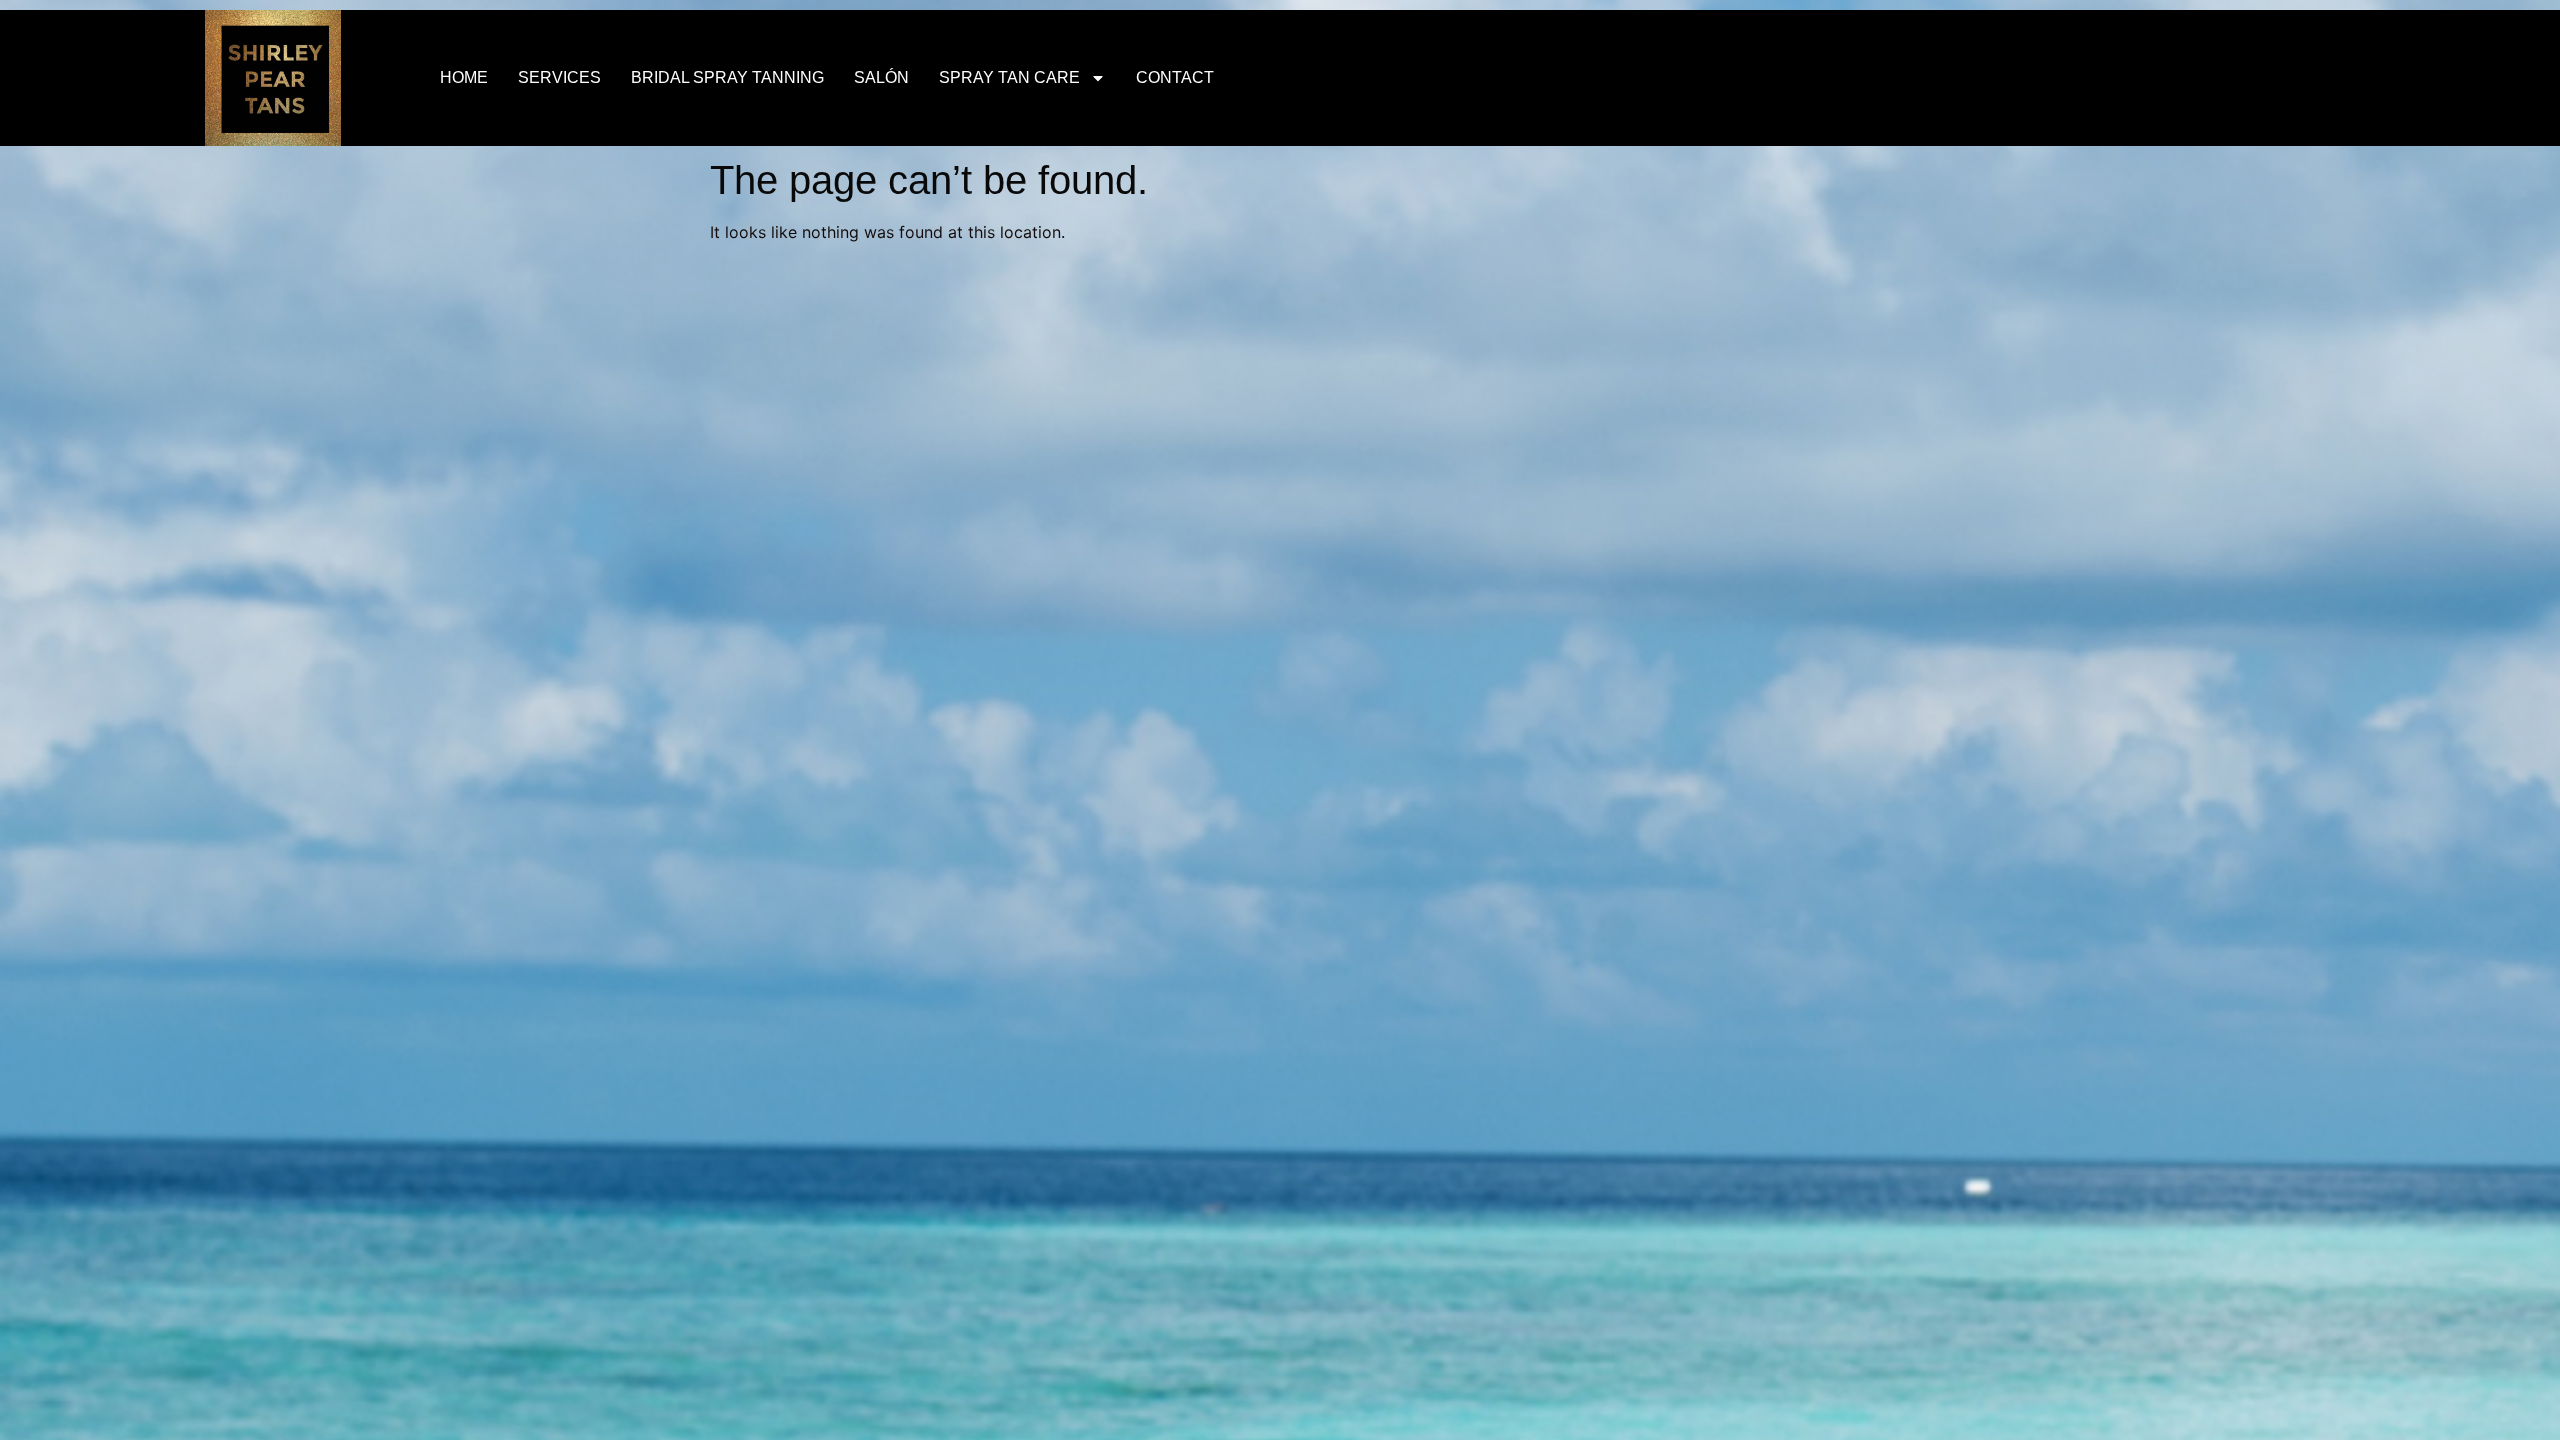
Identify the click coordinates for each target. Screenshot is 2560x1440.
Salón (881, 77)
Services (559, 77)
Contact (1175, 77)
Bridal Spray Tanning (727, 77)
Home (464, 77)
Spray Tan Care (1009, 77)
